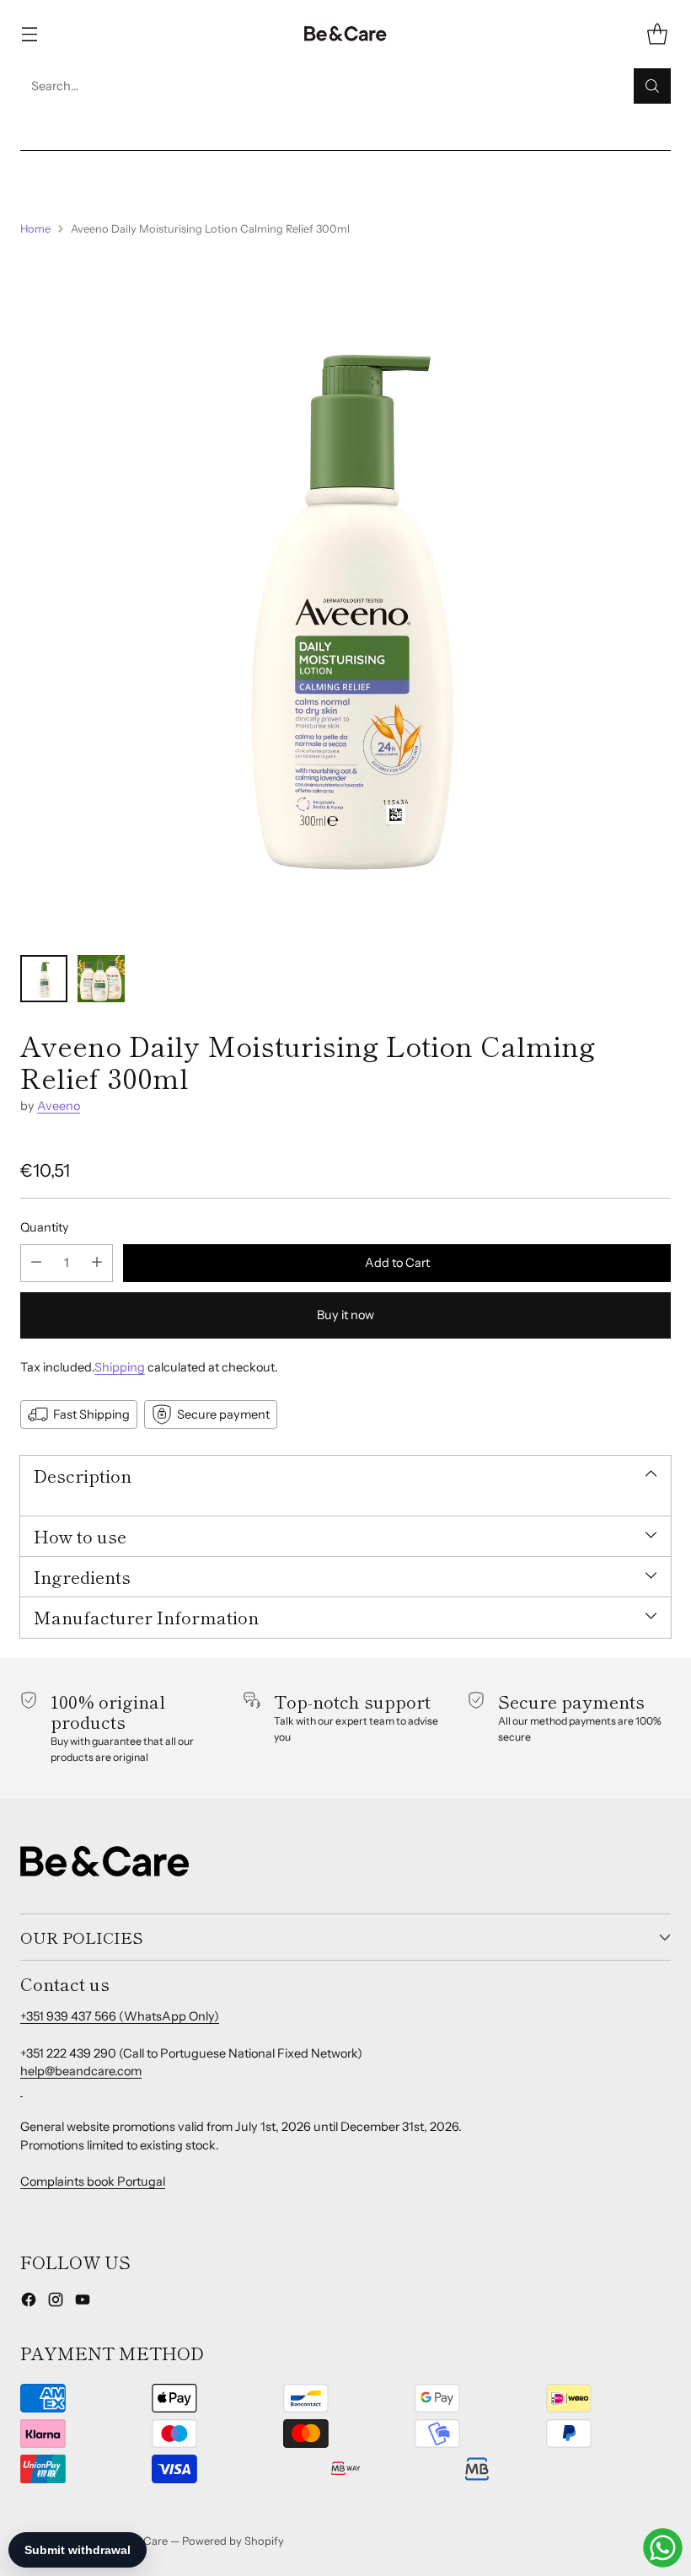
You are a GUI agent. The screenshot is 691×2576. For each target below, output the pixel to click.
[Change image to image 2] (101, 979)
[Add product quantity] (97, 1263)
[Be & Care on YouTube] (83, 2302)
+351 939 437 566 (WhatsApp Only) (120, 2016)
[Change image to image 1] (44, 979)
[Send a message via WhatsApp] (663, 2548)
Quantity (45, 1227)
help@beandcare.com (81, 2071)
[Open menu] (29, 34)
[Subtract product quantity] (36, 1263)
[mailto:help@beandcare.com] (21, 2090)
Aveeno (59, 1106)
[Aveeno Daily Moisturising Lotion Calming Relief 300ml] (345, 596)
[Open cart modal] (657, 34)
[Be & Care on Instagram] (56, 2302)
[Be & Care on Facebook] (29, 2302)
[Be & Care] (345, 34)
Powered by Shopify (233, 2541)
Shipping (120, 1367)
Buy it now (345, 1315)
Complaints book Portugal (93, 2182)
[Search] (652, 86)
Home (35, 228)
